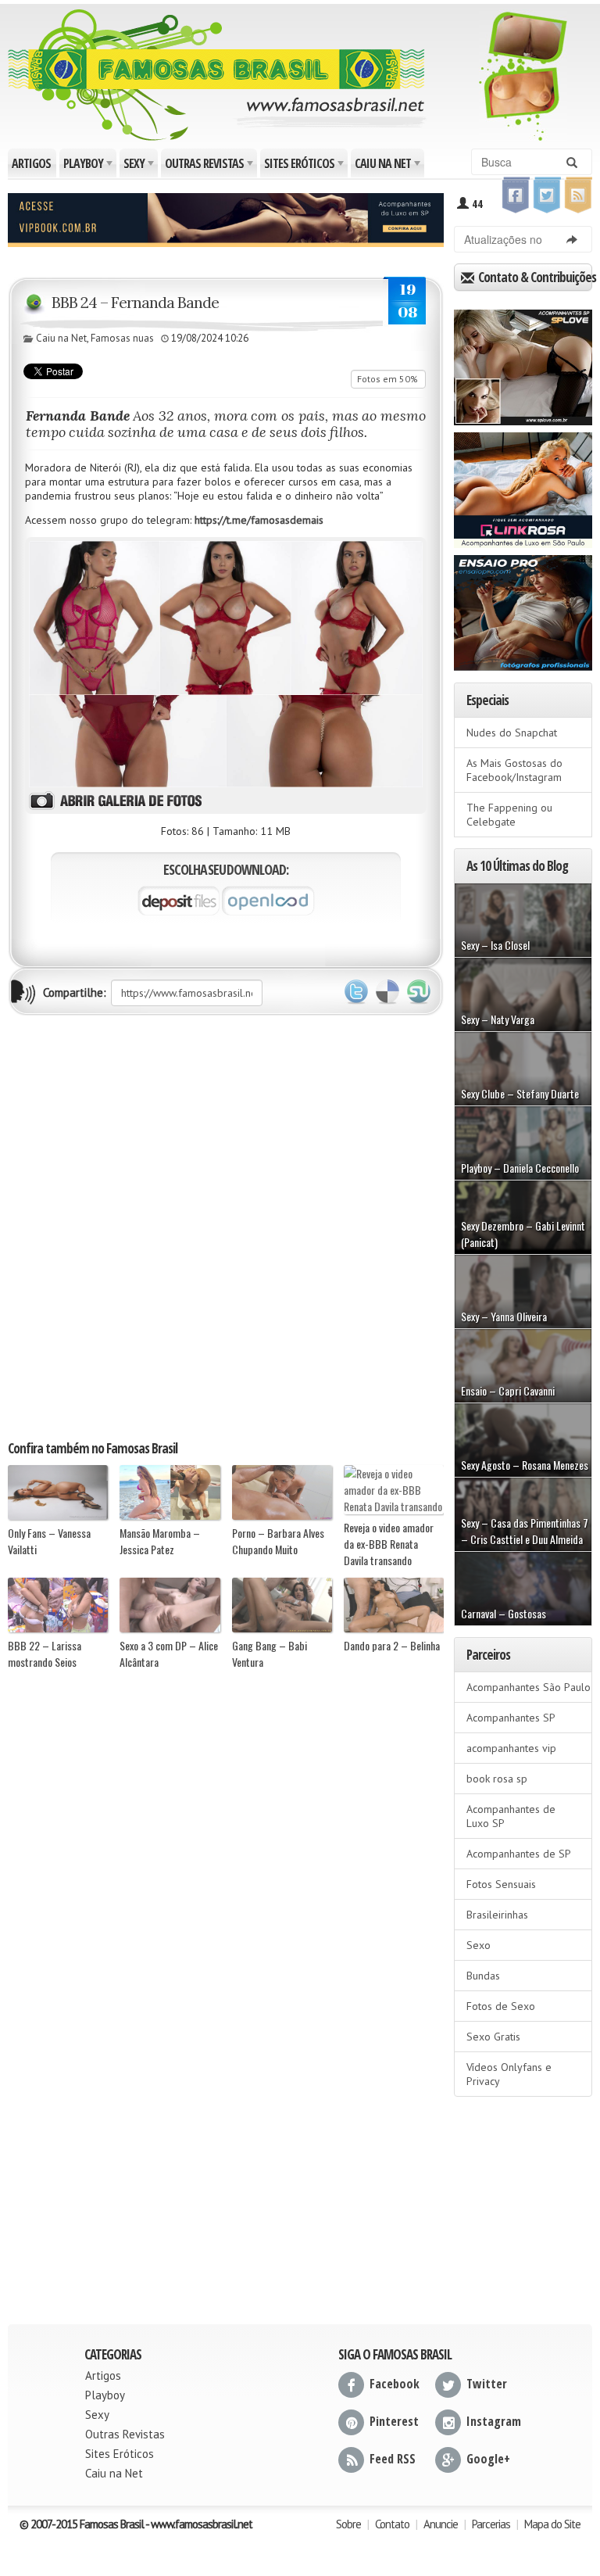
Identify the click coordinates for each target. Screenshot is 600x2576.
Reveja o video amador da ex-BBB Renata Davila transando (389, 1543)
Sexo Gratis (493, 2037)
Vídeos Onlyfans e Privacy (509, 2074)
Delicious (387, 992)
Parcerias (491, 2524)
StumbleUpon (419, 992)
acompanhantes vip (511, 1748)
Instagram (494, 2421)
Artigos (31, 163)
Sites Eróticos (305, 166)
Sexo (479, 1945)
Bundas (483, 1976)
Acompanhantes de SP (519, 1854)
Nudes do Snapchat (512, 733)
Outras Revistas (210, 166)
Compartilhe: (75, 992)
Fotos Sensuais (501, 1884)
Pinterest (394, 2421)
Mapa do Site (552, 2524)
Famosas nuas (122, 338)
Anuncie (441, 2524)
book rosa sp (497, 1779)
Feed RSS (393, 2459)
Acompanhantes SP (511, 1718)
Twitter (356, 992)
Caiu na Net (389, 166)
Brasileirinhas (497, 1915)
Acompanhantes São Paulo (529, 1687)
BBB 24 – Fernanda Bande (135, 302)
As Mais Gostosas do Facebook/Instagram (514, 770)
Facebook (395, 2384)
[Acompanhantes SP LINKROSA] (523, 485)
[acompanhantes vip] (226, 218)
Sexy (140, 166)
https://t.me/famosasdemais (259, 520)
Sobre (348, 2524)
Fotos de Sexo (501, 2006)
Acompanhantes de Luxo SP (511, 1816)
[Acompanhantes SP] (523, 362)
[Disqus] (226, 1227)
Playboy (89, 166)
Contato (392, 2524)
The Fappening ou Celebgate (509, 815)
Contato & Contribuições (534, 277)
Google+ (488, 2459)
